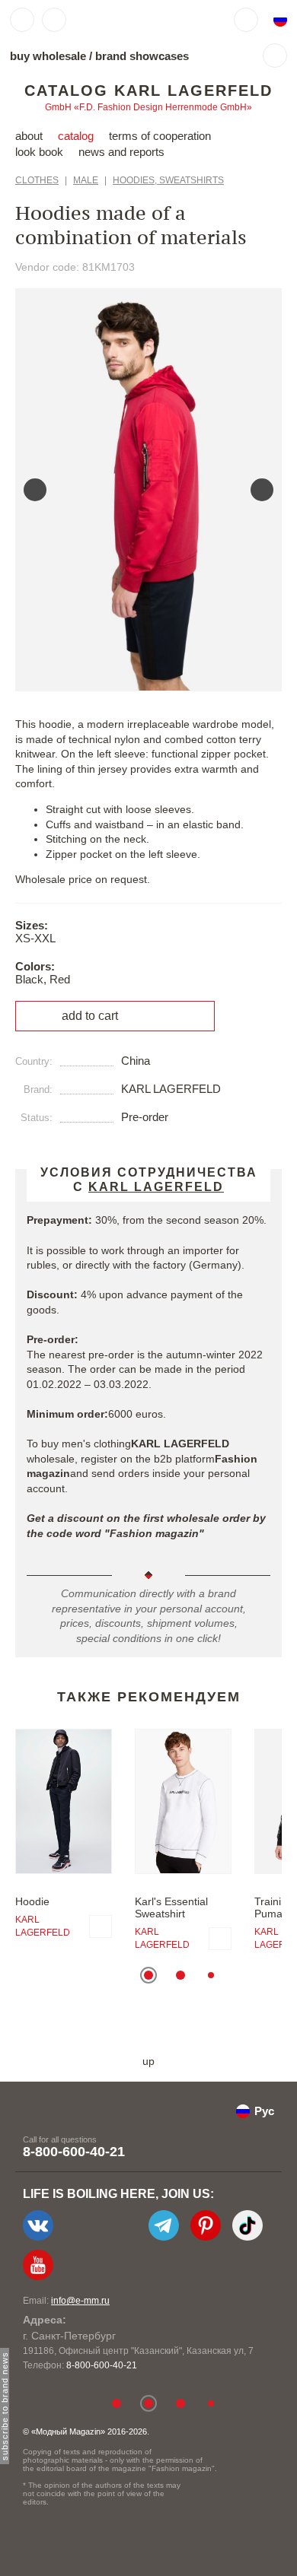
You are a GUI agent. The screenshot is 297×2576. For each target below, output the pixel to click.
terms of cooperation (160, 136)
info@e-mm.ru (80, 2301)
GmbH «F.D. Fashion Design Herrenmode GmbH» (148, 107)
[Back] (35, 490)
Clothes (37, 180)
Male (86, 180)
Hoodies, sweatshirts (168, 180)
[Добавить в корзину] (101, 1926)
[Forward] (262, 490)
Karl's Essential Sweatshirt (171, 1907)
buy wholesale (48, 56)
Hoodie (32, 1901)
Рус (264, 2111)
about (29, 136)
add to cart (90, 1016)
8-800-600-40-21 (74, 2152)
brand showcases (142, 56)
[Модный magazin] (120, 20)
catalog (76, 136)
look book (39, 152)
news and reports (121, 152)
